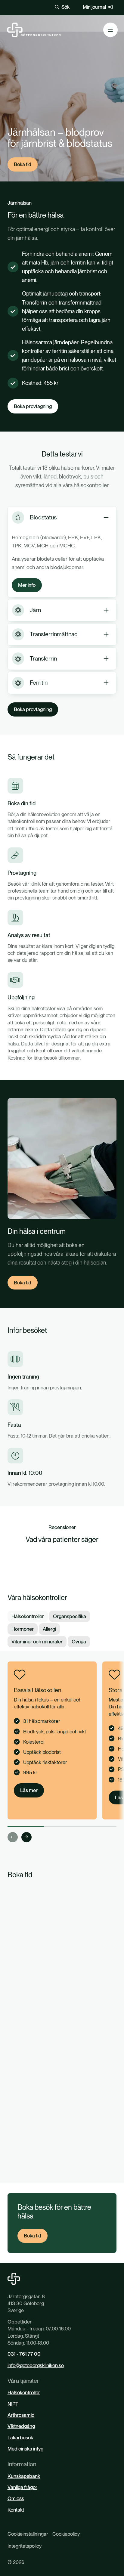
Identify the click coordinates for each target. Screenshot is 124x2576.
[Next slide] (26, 1837)
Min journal (94, 7)
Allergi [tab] (49, 1629)
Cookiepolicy (66, 2534)
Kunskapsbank (24, 2476)
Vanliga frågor (22, 2487)
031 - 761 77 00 (24, 2354)
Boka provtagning (33, 406)
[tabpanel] (62, 1752)
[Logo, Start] (34, 30)
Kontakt (16, 2510)
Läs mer (29, 1790)
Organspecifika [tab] (70, 1616)
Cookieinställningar (28, 2534)
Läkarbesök (20, 2438)
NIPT (13, 2404)
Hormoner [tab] (23, 1629)
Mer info (27, 585)
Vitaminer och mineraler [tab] (37, 1642)
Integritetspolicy (25, 2546)
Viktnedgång (21, 2426)
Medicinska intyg (25, 2449)
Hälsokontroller (24, 2392)
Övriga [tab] (79, 1642)
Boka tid (23, 164)
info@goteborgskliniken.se (36, 2365)
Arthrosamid (21, 2415)
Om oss (16, 2498)
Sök (65, 7)
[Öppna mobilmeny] (110, 30)
